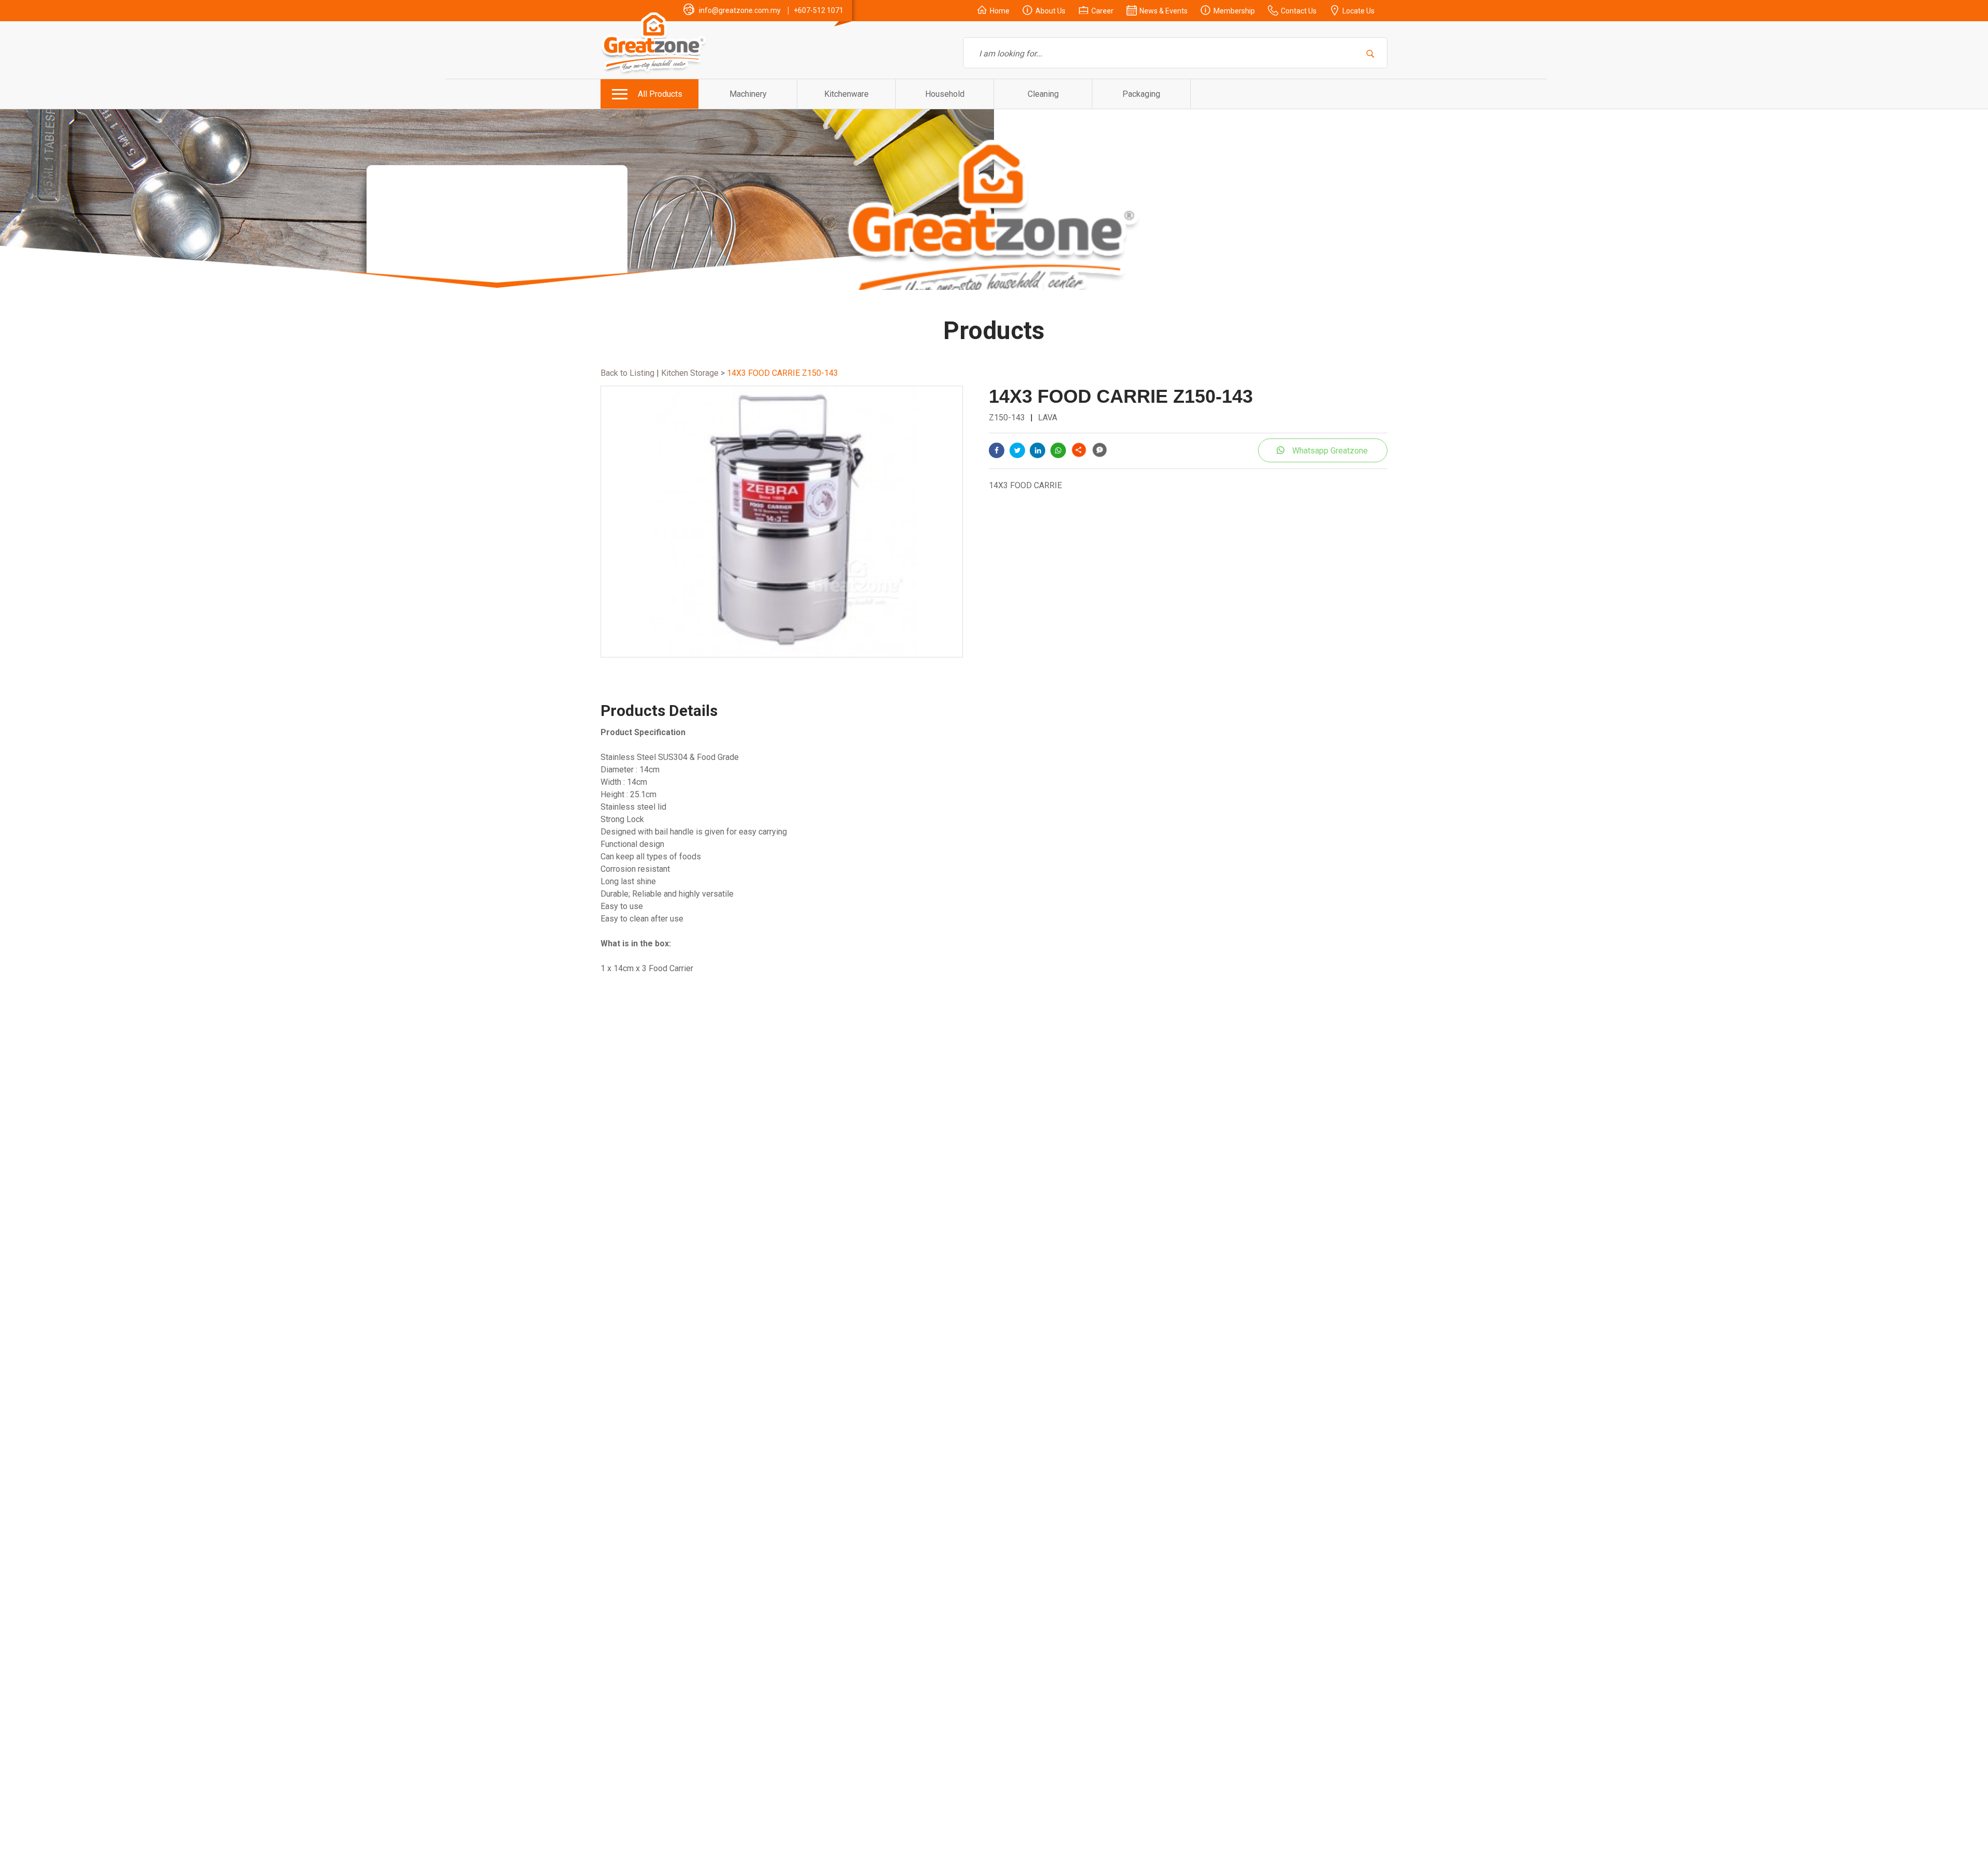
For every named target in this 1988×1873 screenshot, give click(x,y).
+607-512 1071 (818, 10)
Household (945, 94)
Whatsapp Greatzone (1330, 451)
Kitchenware (846, 94)
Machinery (748, 94)
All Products (660, 94)
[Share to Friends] (1079, 450)
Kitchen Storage (689, 373)
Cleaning (1043, 94)
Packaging (1141, 94)
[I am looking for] (1371, 53)
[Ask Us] (1099, 450)
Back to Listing (627, 373)
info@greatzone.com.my (740, 10)
